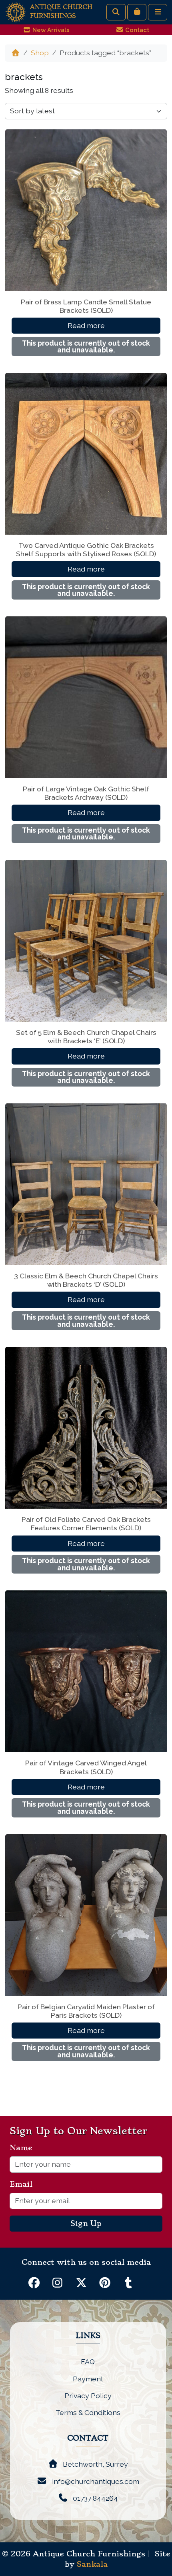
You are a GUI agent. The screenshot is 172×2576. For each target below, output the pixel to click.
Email (24, 2184)
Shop (40, 53)
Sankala (92, 2564)
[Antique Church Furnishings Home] (16, 11)
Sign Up (86, 2224)
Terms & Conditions (88, 2412)
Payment (88, 2379)
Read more (86, 325)
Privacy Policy (88, 2396)
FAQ (88, 2362)
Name (24, 2148)
